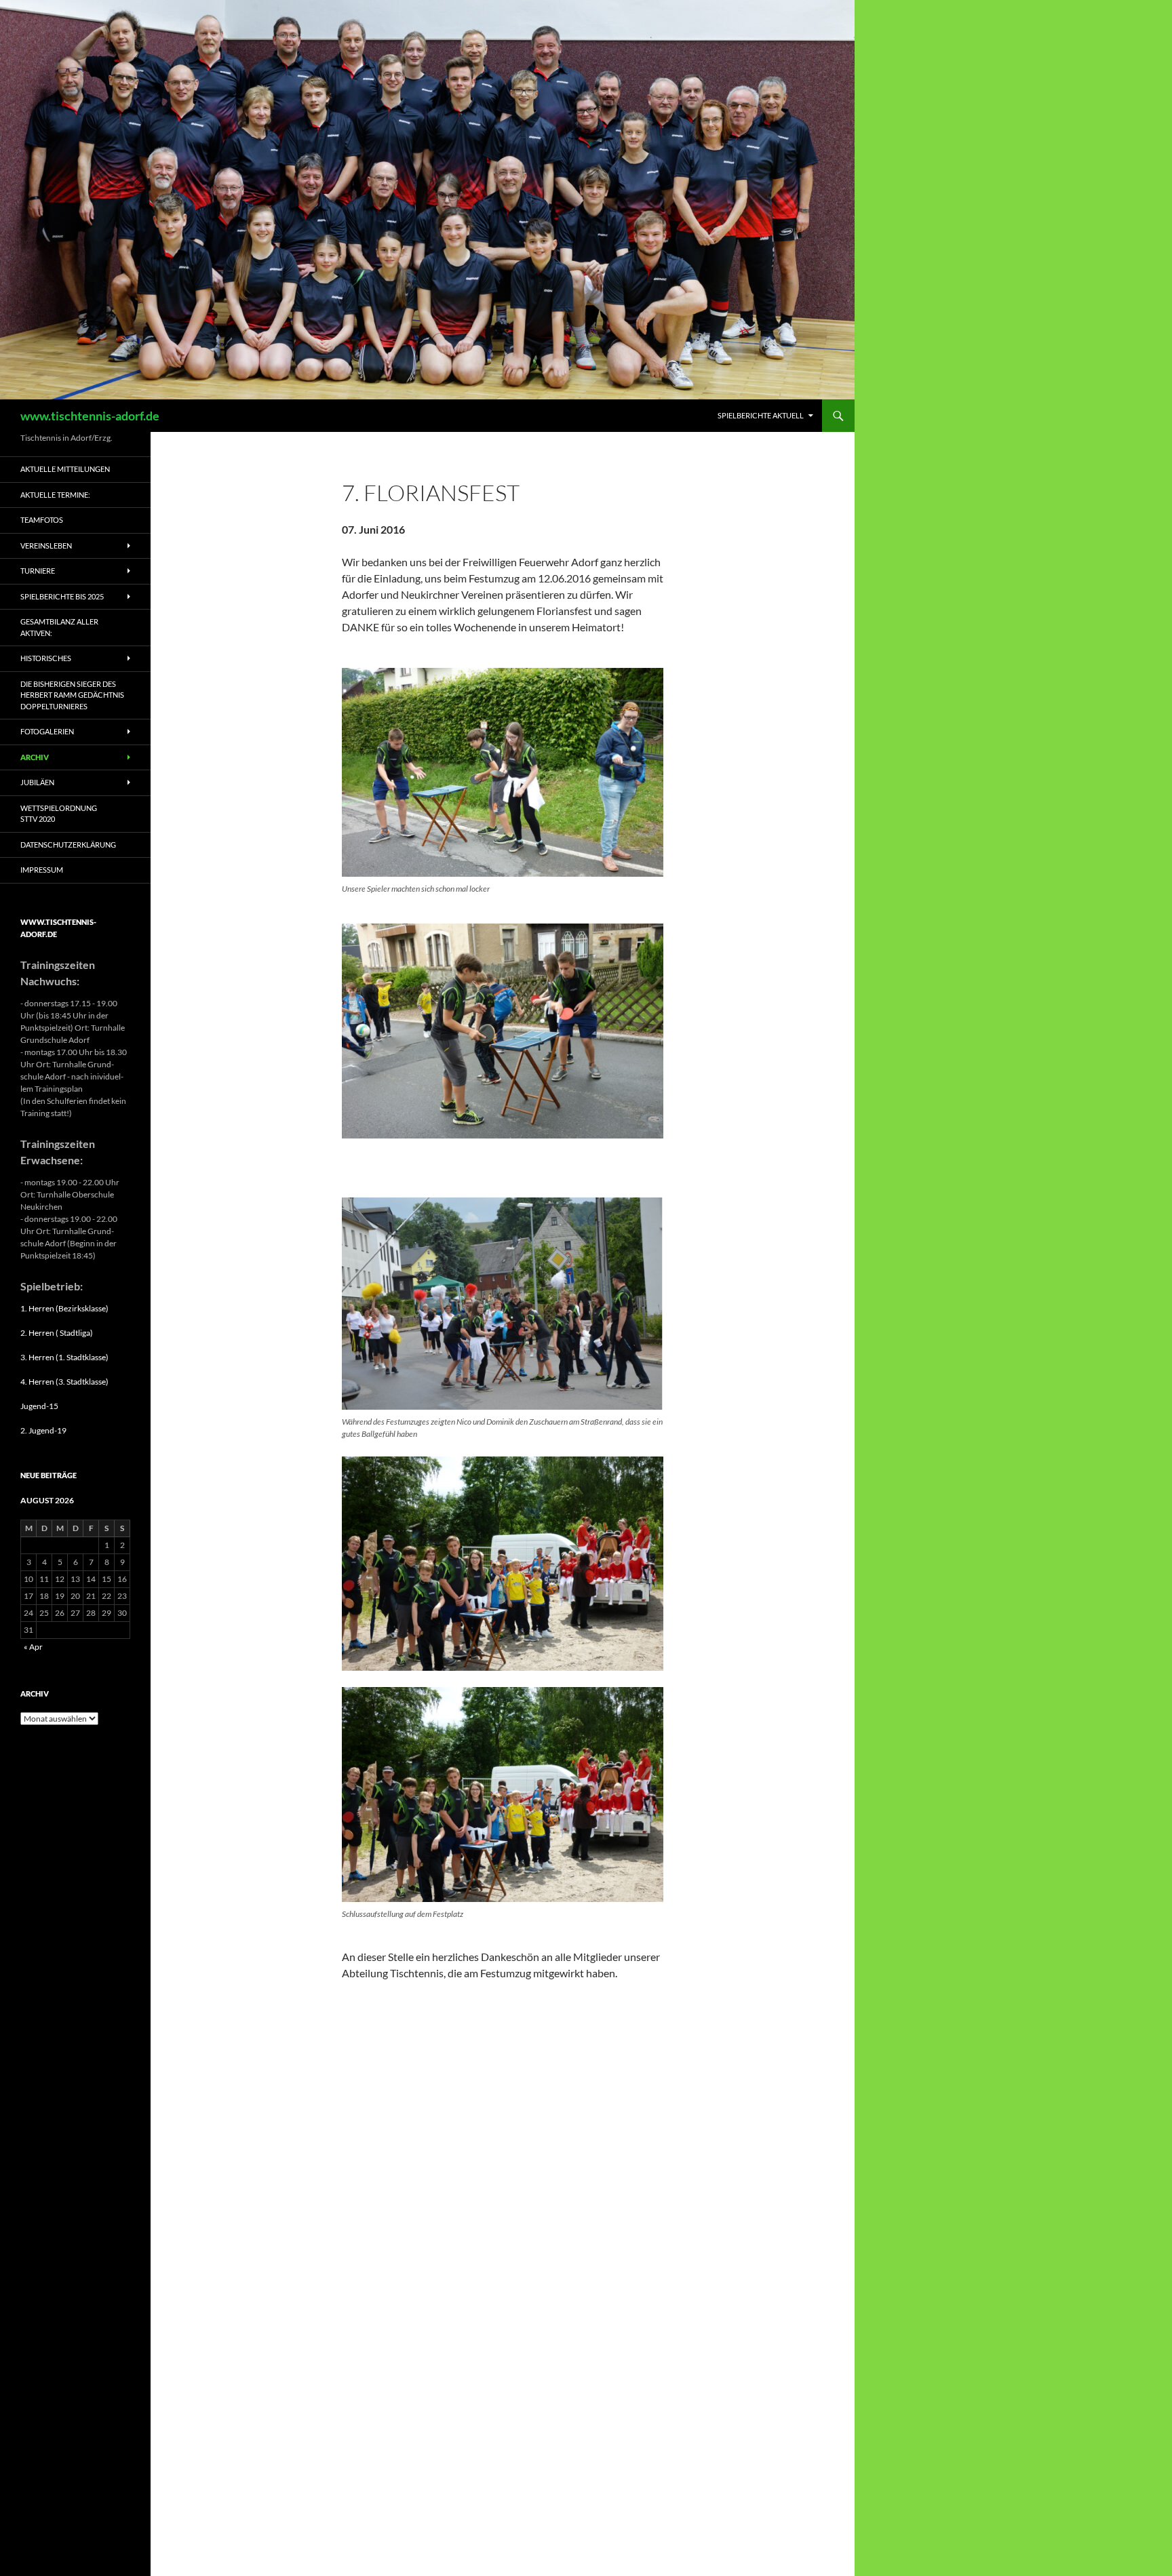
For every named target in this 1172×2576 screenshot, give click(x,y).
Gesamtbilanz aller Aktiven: (59, 627)
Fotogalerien (47, 731)
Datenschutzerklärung (68, 845)
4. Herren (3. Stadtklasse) (64, 1382)
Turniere (38, 571)
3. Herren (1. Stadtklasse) (64, 1357)
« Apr (33, 1647)
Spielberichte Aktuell (761, 415)
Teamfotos (42, 520)
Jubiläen (37, 782)
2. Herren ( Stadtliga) (57, 1333)
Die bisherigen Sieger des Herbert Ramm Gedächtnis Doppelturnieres (72, 695)
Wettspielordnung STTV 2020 (59, 814)
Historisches (46, 658)
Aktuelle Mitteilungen (65, 469)
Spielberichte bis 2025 (62, 596)
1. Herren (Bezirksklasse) (64, 1308)
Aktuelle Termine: (55, 495)
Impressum (42, 870)
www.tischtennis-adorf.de (90, 416)
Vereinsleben (46, 546)
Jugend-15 (39, 1406)
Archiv (35, 757)
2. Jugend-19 (43, 1430)
